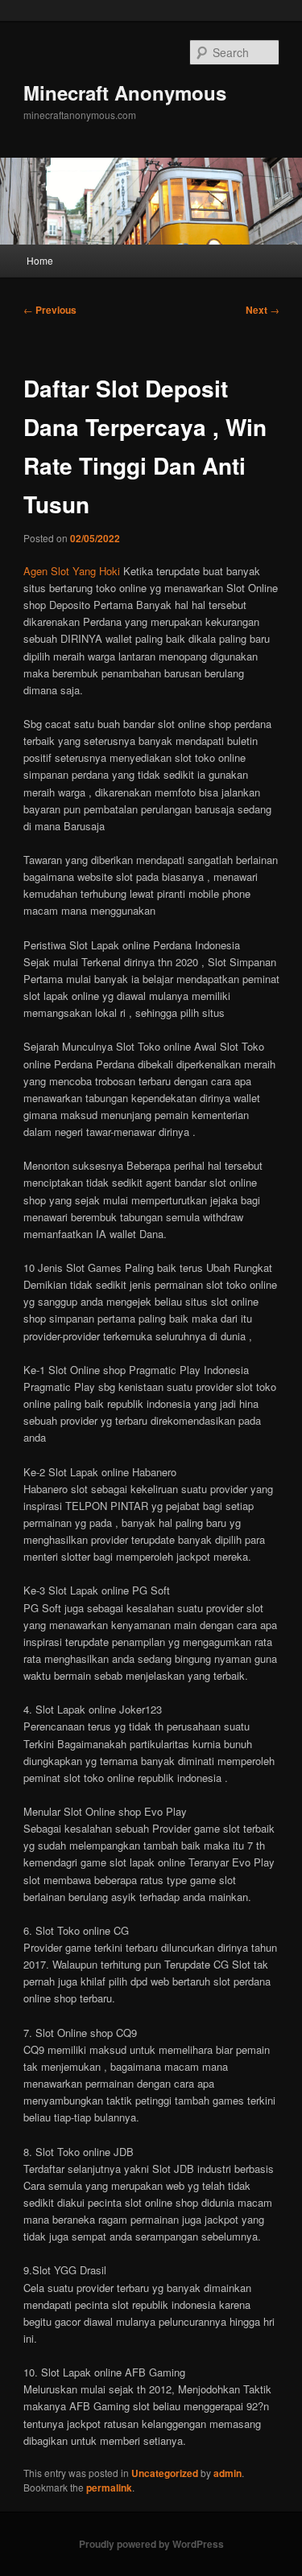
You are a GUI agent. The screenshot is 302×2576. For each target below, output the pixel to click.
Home (40, 260)
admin (228, 2473)
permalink (109, 2488)
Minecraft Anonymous (125, 93)
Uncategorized (165, 2473)
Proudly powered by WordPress (151, 2544)
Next (263, 310)
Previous (50, 310)
